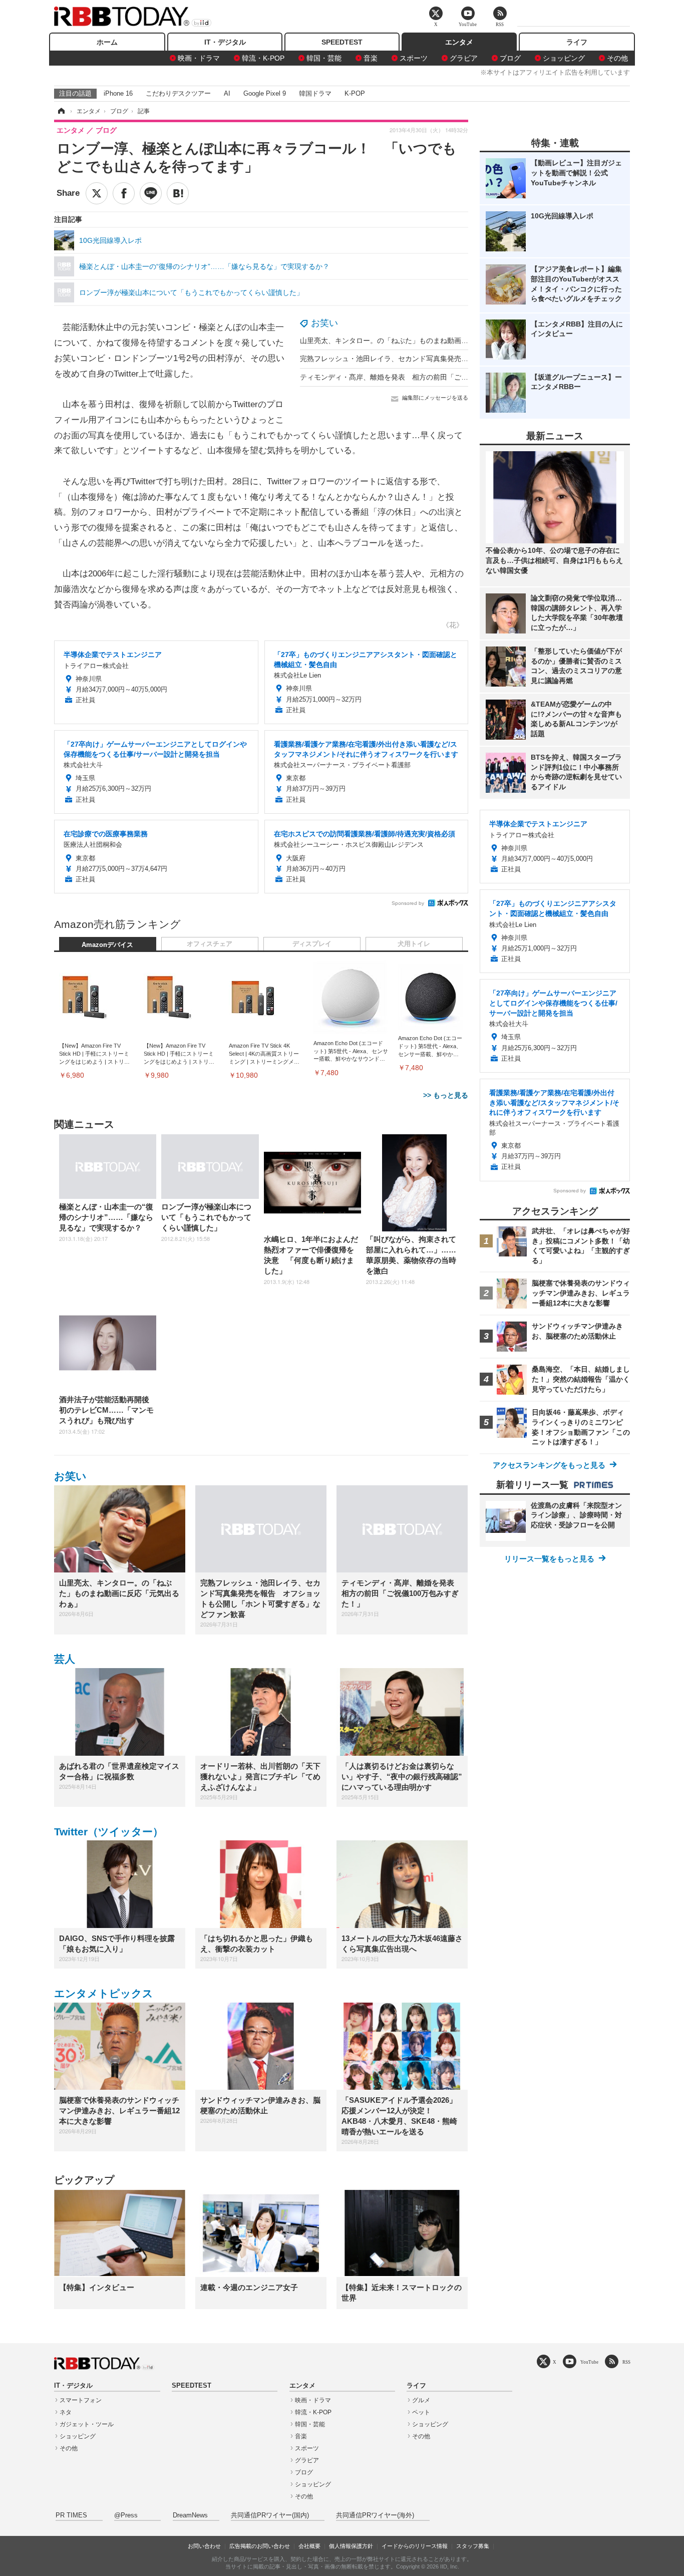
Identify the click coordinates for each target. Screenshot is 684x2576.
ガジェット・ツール (87, 2424)
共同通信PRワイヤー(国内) (270, 2515)
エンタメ (459, 42)
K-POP (355, 93)
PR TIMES (71, 2515)
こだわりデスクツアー (178, 93)
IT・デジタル (225, 42)
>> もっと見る (446, 1095)
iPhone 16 (118, 93)
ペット (421, 2412)
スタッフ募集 (473, 2546)
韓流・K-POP (263, 58)
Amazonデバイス (107, 945)
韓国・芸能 (324, 58)
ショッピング (564, 58)
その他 (617, 58)
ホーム (107, 42)
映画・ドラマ (199, 58)
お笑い (324, 323)
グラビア (464, 58)
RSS (626, 2362)
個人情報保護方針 (351, 2546)
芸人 (65, 1659)
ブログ (510, 58)
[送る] (151, 193)
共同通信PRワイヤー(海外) (375, 2515)
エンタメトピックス (104, 1993)
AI (227, 93)
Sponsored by (408, 903)
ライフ (577, 42)
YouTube (589, 2362)
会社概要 (309, 2546)
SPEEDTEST (342, 42)
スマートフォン (81, 2400)
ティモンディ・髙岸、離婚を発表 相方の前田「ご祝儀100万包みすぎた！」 (422, 377)
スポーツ (414, 58)
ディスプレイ (312, 944)
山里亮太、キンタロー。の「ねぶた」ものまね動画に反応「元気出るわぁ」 (419, 341)
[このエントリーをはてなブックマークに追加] (178, 193)
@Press (126, 2515)
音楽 (371, 58)
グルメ (421, 2400)
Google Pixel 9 (265, 93)
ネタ (66, 2412)
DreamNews (190, 2515)
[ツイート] (97, 193)
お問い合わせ (204, 2546)
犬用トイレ (414, 944)
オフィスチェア (210, 944)
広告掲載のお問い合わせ (260, 2546)
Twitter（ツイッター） (109, 1832)
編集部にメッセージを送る (435, 398)
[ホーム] (61, 111)
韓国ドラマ (315, 93)
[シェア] (124, 193)
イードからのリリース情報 (415, 2546)
